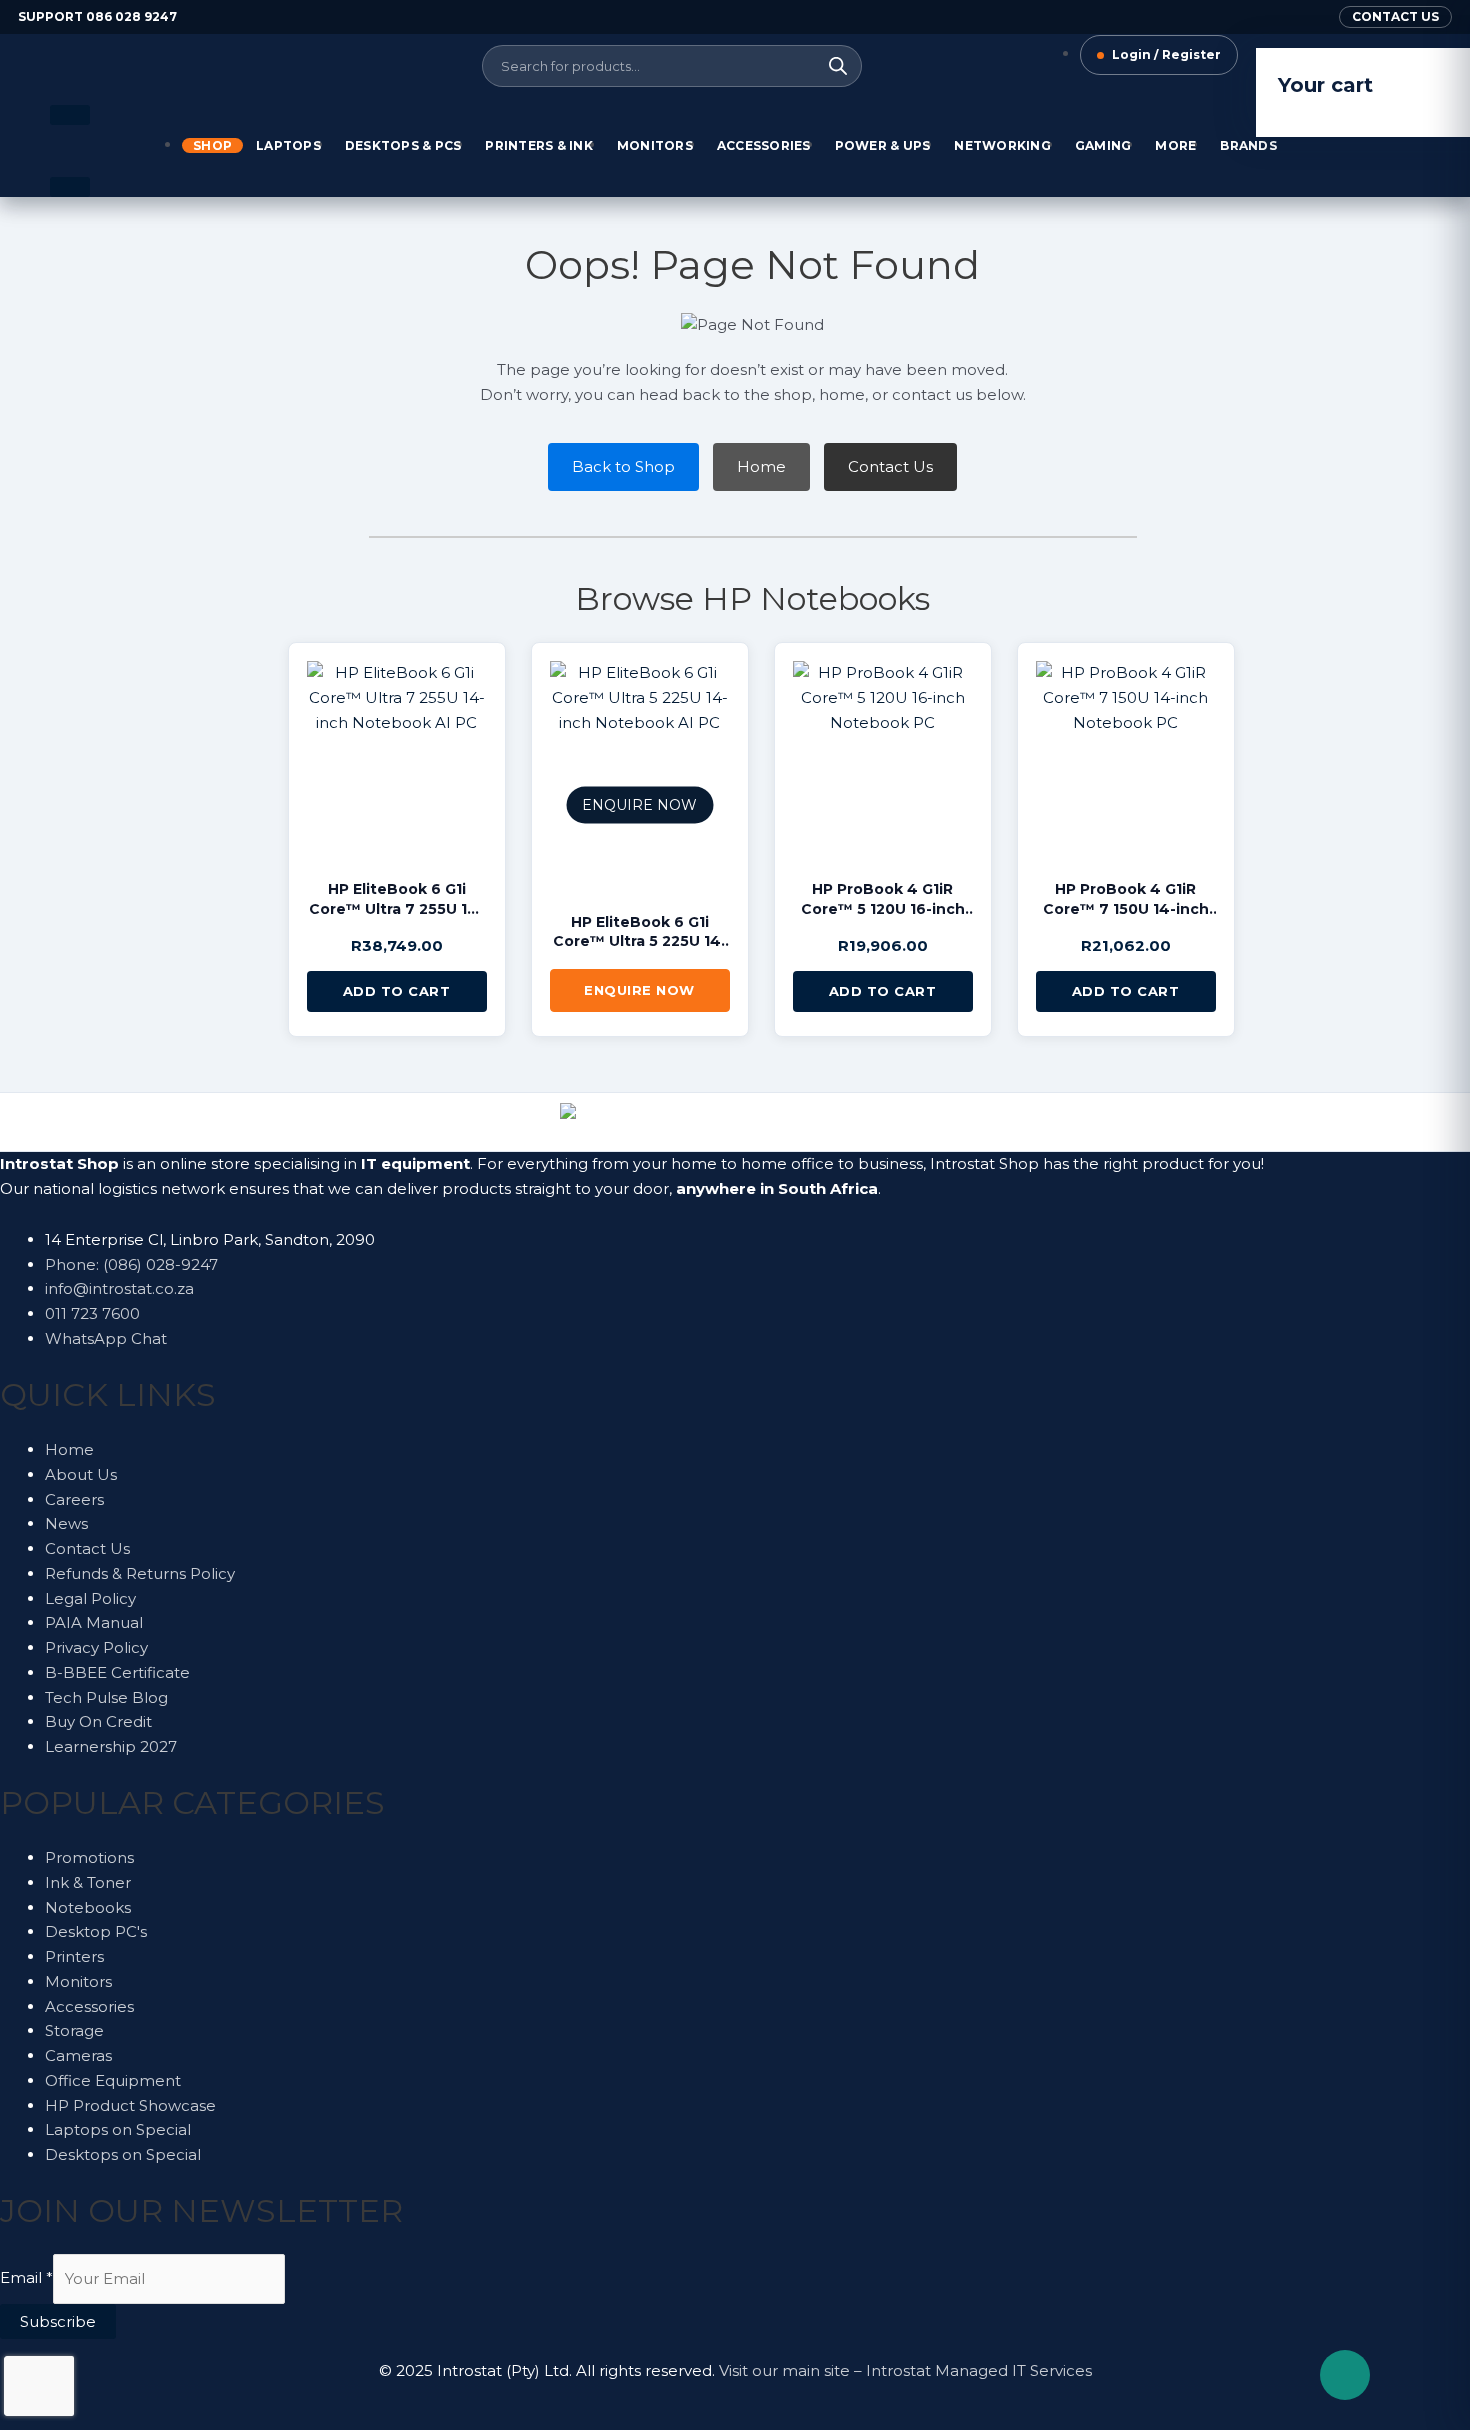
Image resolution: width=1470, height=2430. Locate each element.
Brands (1248, 145)
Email (26, 2278)
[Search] (838, 66)
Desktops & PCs (403, 145)
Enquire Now (639, 990)
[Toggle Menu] (70, 115)
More (1175, 145)
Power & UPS (883, 145)
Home (761, 466)
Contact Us (890, 466)
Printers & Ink (539, 145)
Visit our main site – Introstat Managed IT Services (905, 2370)
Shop (212, 145)
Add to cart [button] (397, 991)
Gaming (1103, 145)
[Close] (70, 187)
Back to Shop (623, 466)
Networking (1002, 145)
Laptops (288, 145)
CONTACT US (1395, 16)
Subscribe (58, 2321)
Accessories (764, 145)
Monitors (655, 145)
